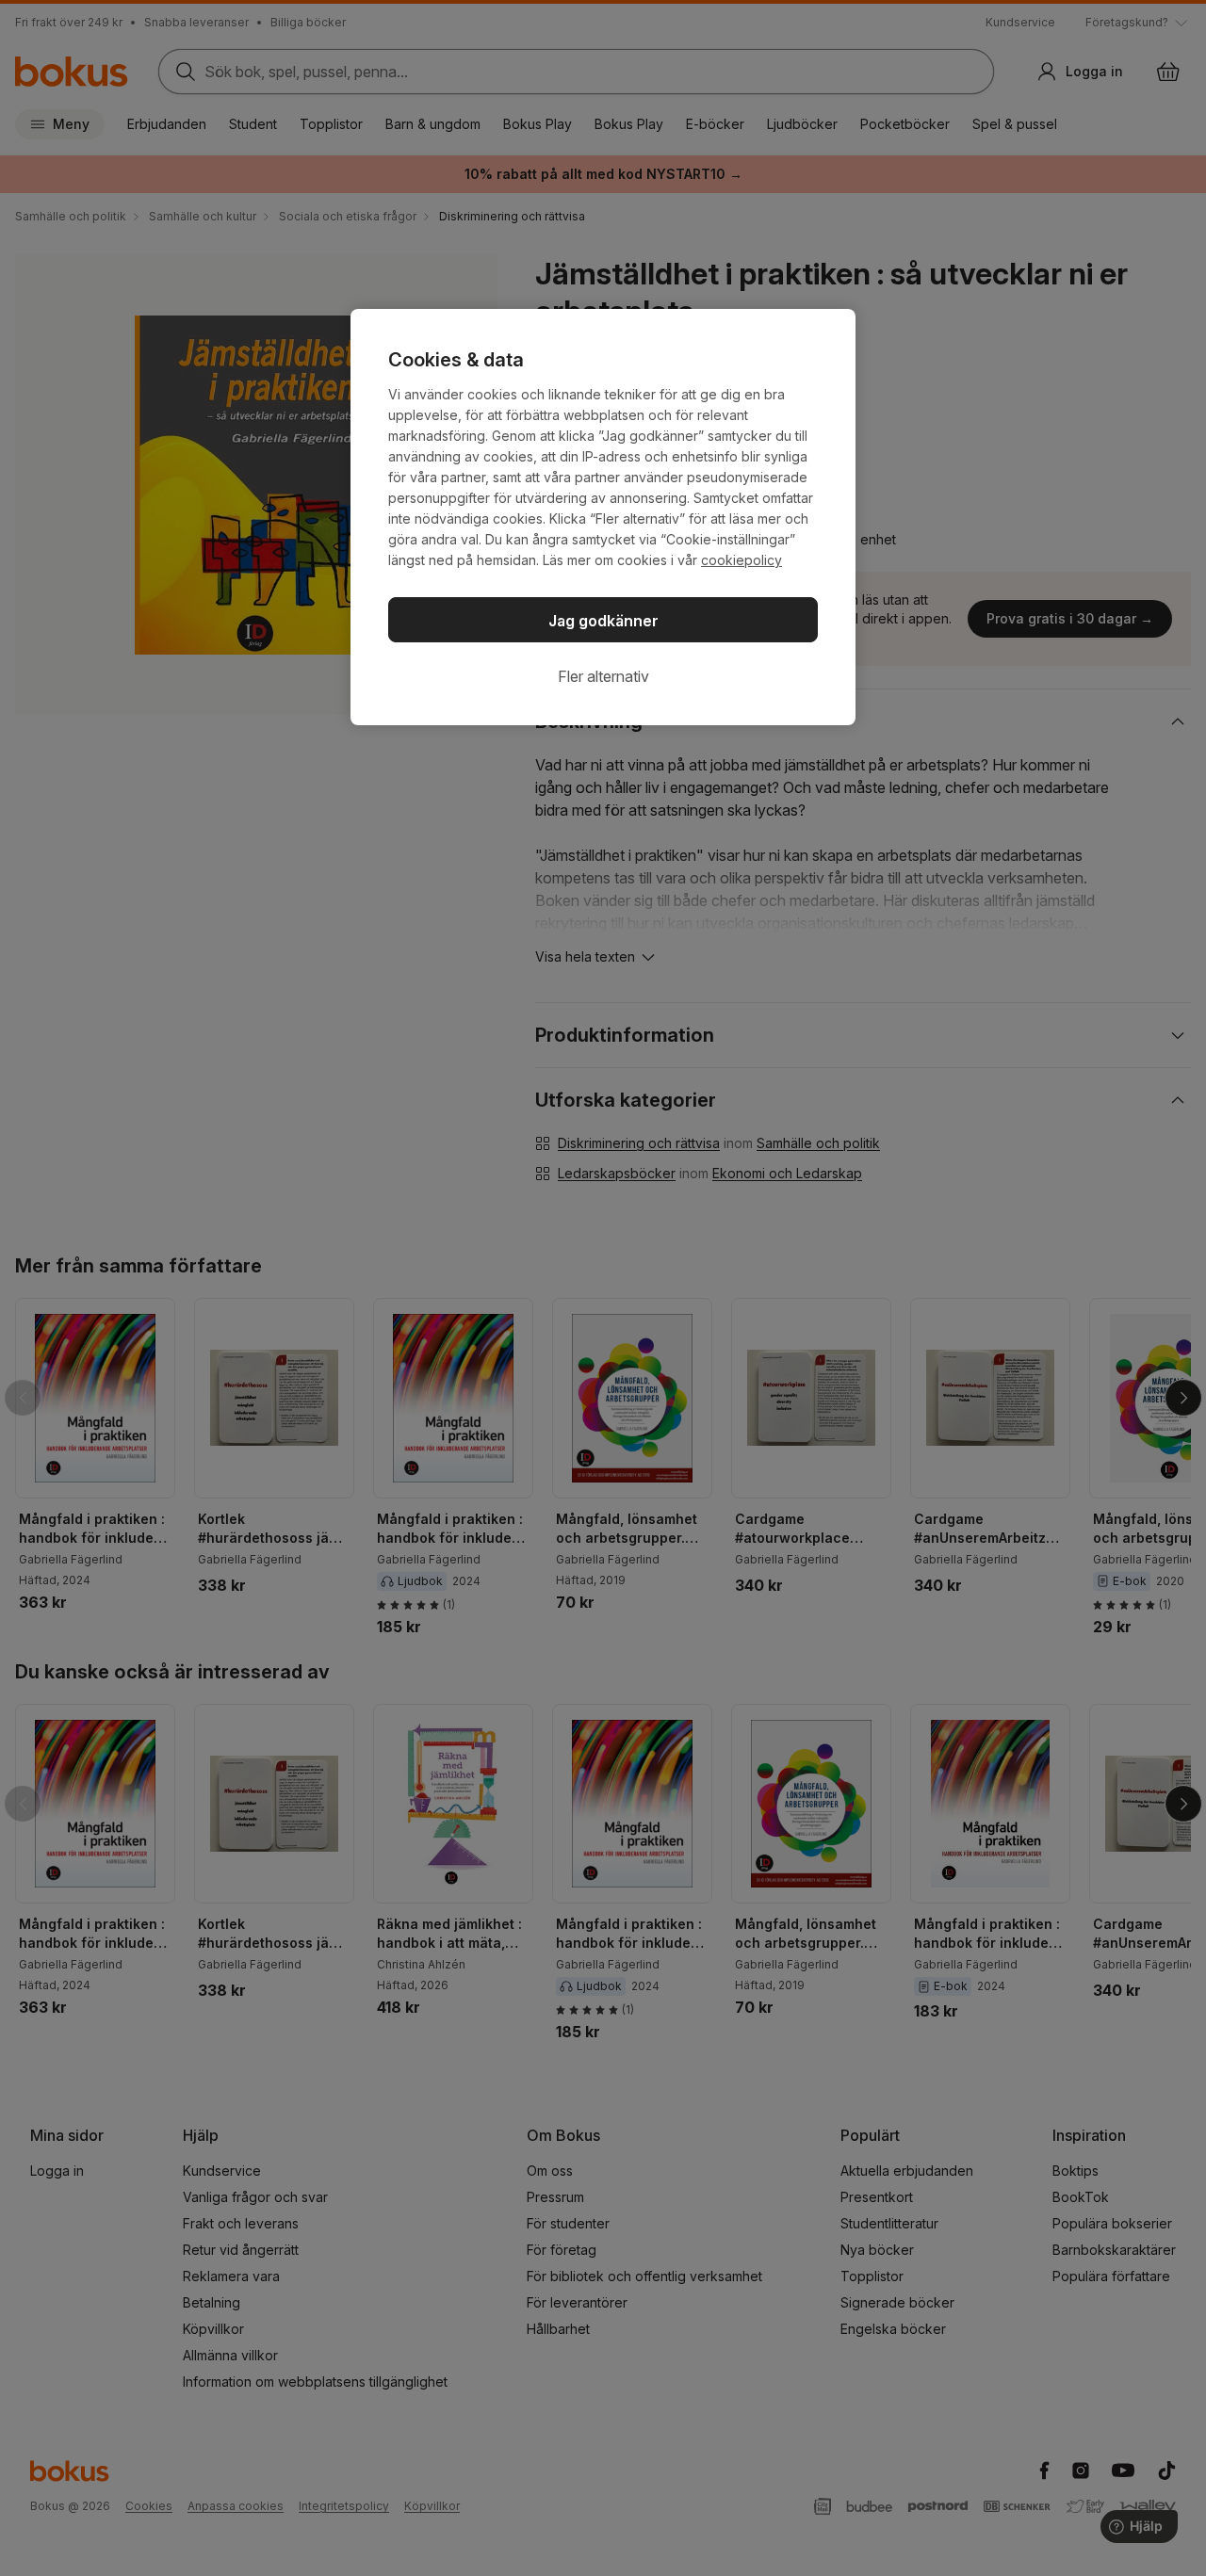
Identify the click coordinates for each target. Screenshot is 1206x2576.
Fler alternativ (603, 676)
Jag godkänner (603, 621)
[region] (603, 517)
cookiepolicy (742, 560)
